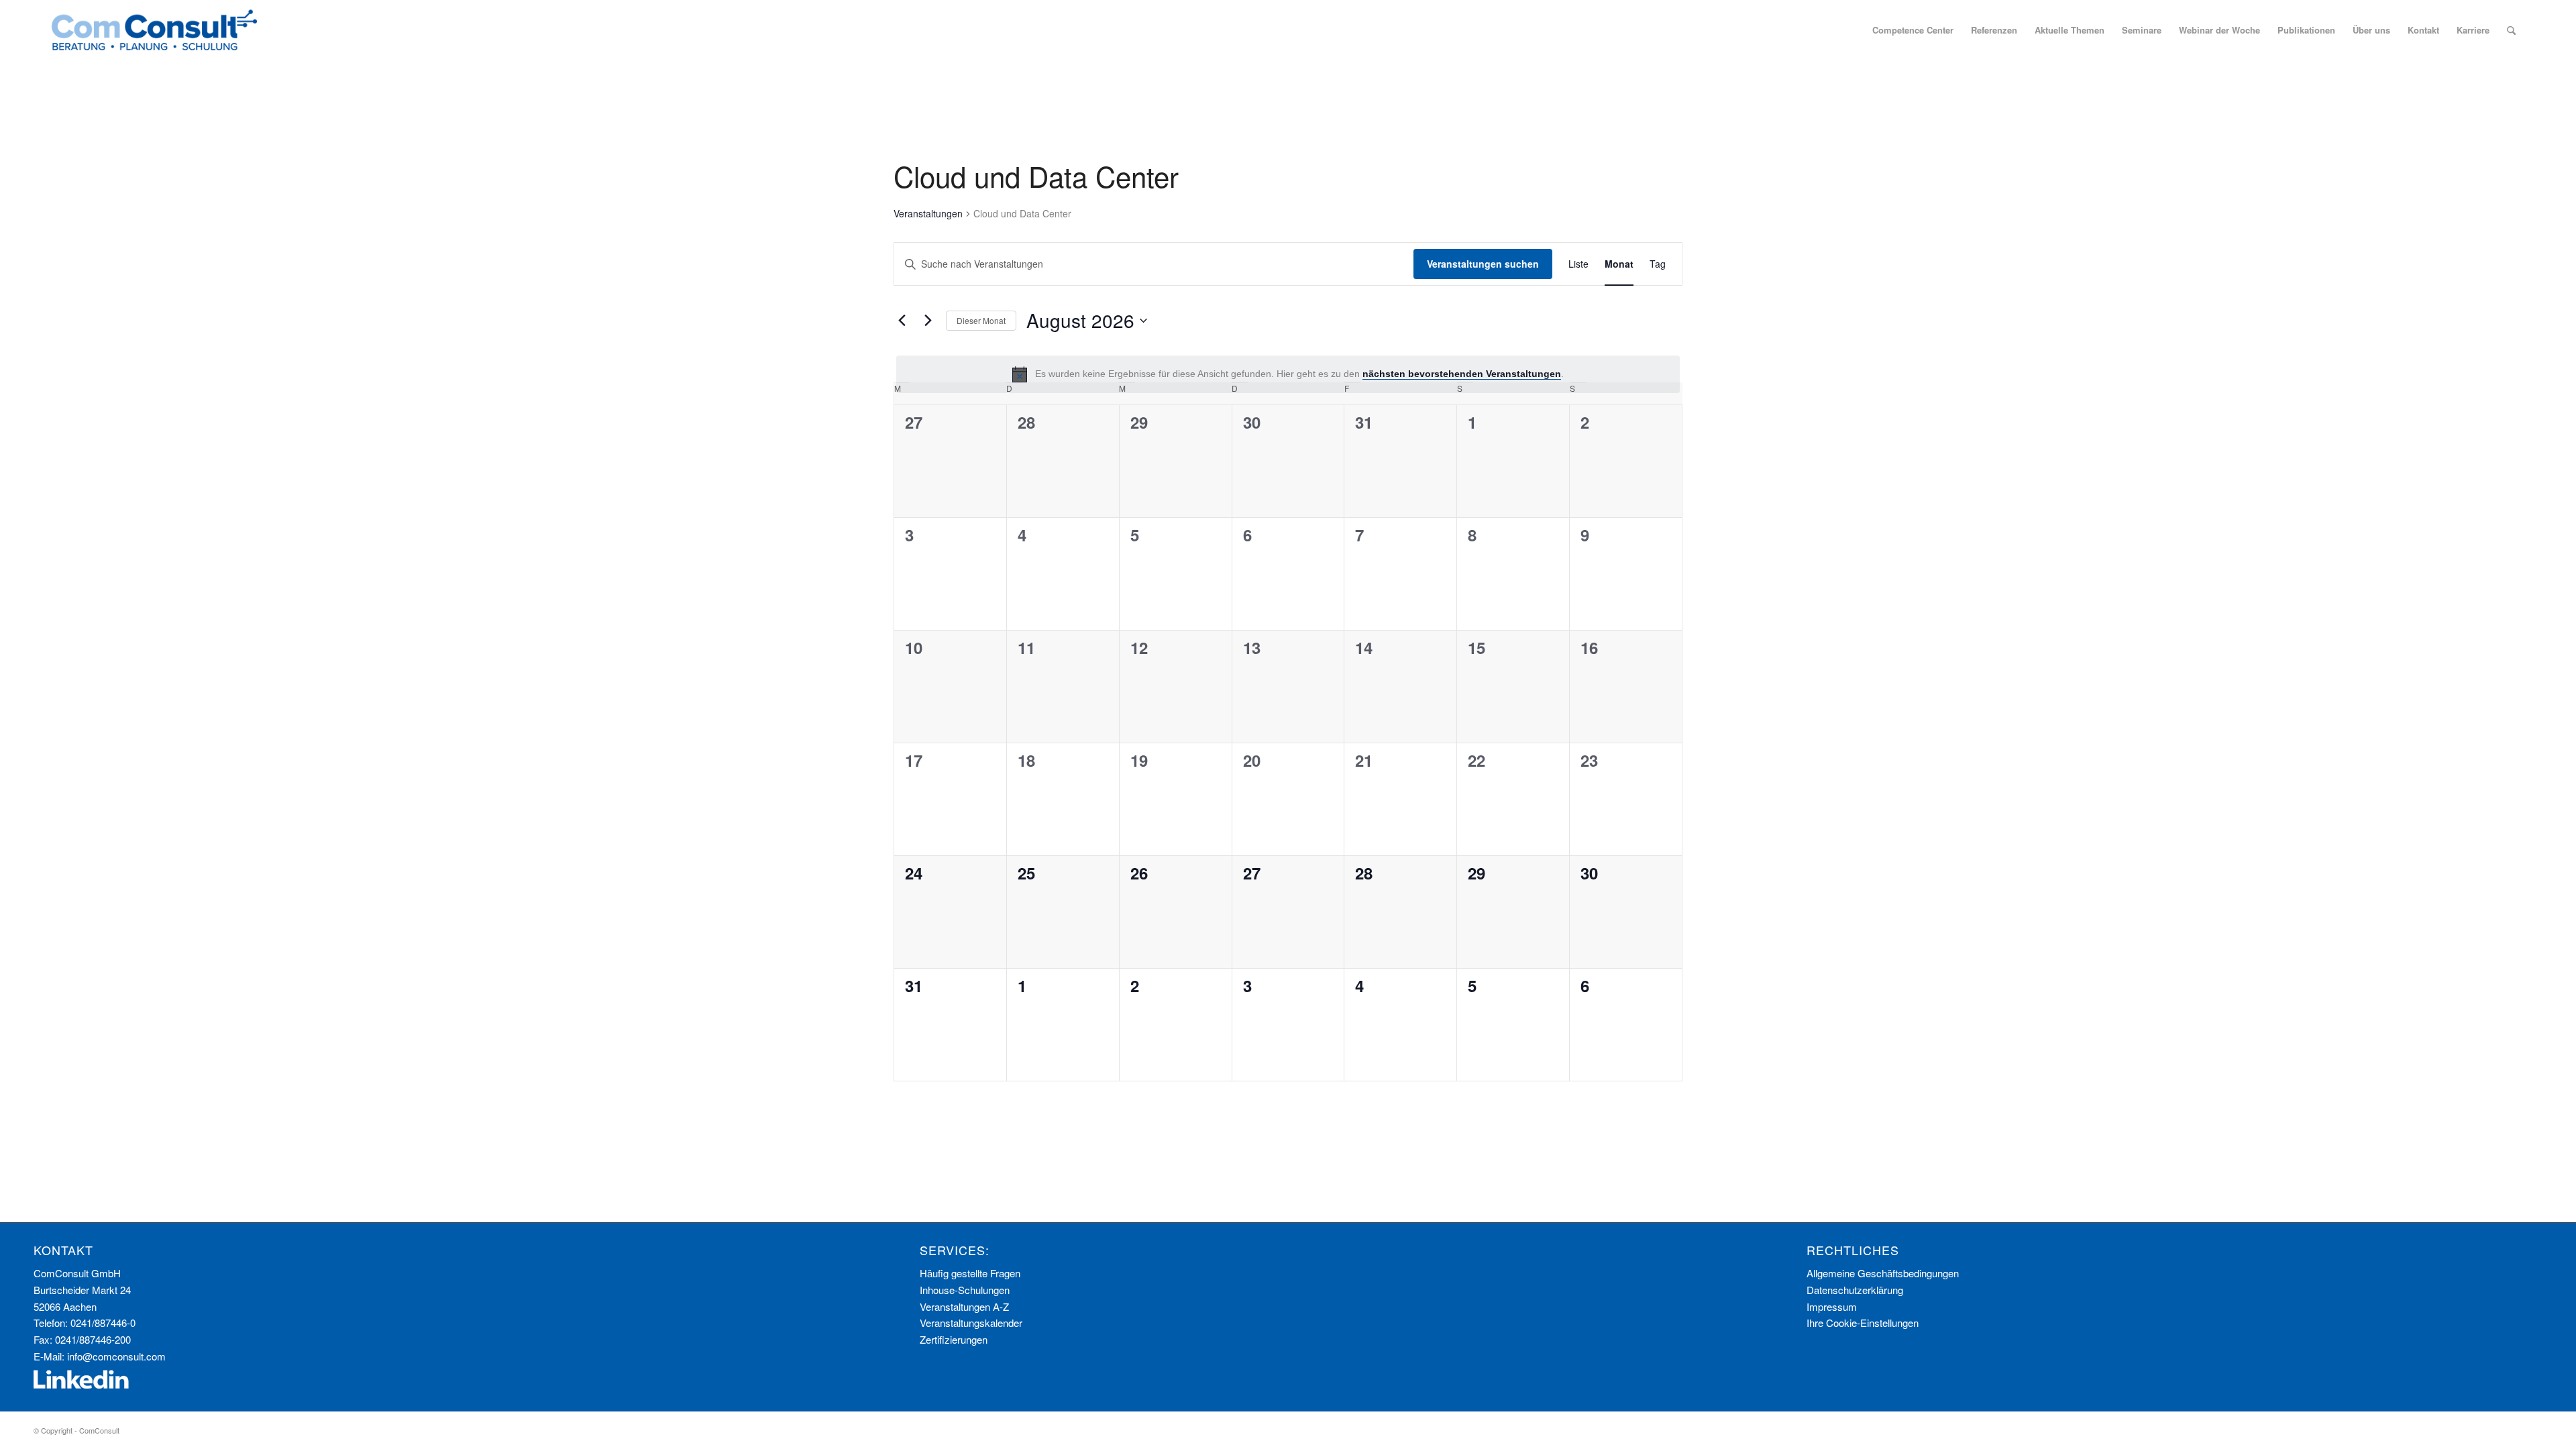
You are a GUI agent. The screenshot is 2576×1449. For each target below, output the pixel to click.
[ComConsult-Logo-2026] (154, 30)
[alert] (1288, 374)
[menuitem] (1913, 30)
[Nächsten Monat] (928, 321)
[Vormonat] (902, 321)
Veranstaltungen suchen (1483, 264)
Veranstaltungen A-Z (964, 1306)
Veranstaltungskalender (971, 1323)
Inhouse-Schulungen (965, 1290)
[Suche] (2511, 30)
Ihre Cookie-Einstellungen (1863, 1323)
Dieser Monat (981, 320)
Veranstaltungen (928, 214)
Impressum (1832, 1306)
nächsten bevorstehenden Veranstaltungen (1462, 374)
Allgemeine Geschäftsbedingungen (1883, 1273)
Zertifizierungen (954, 1339)
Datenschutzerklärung (1855, 1290)
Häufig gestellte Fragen (970, 1273)
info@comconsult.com (116, 1356)
